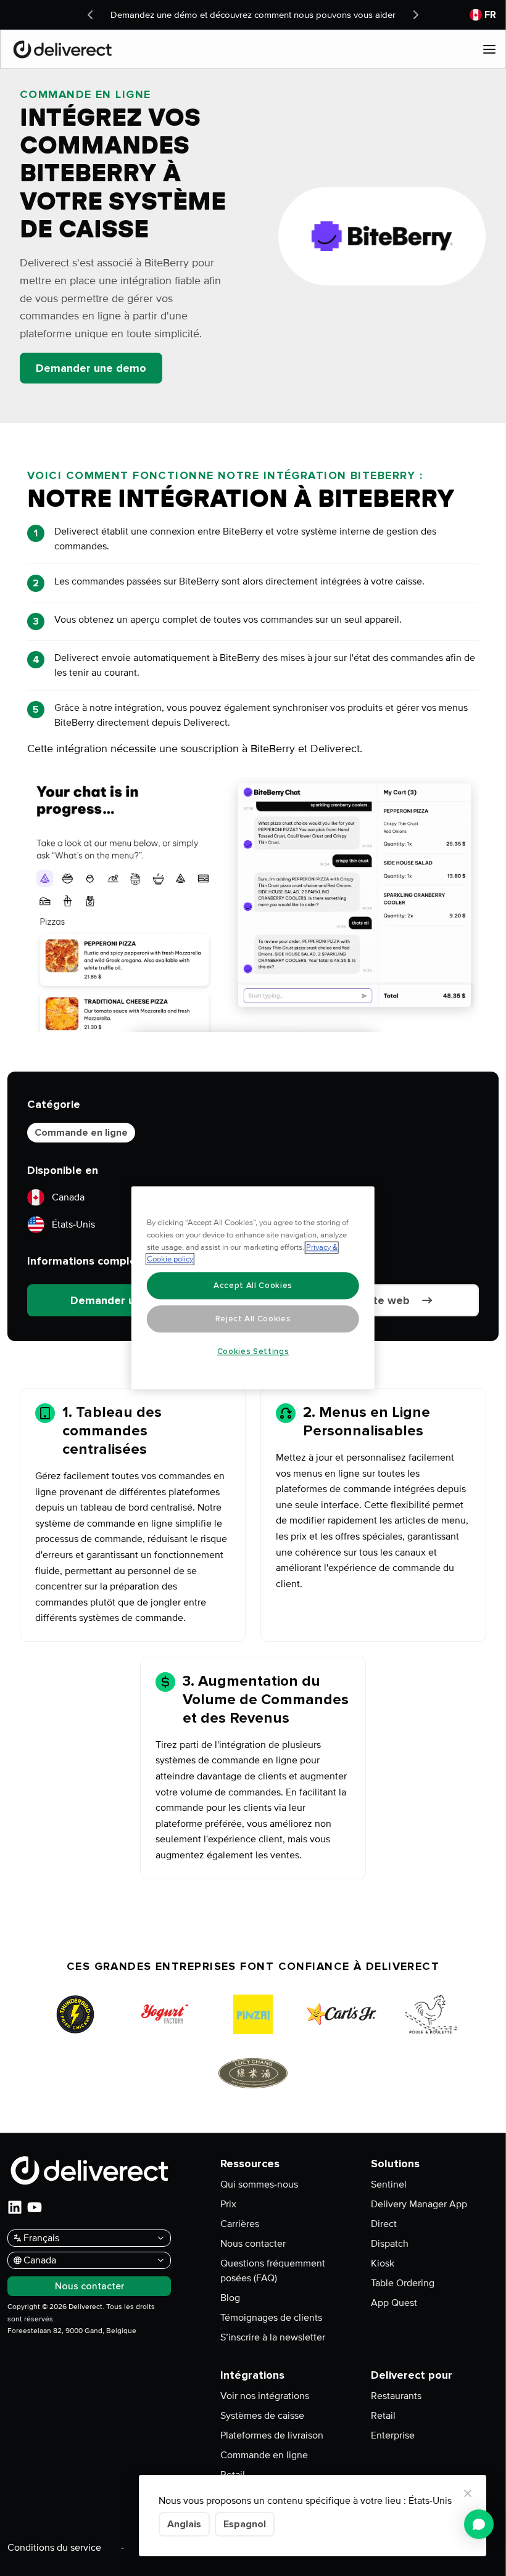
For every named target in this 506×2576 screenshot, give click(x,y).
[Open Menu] (489, 49)
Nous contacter (253, 2244)
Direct (384, 2224)
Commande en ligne (81, 1133)
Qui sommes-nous (259, 2184)
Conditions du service (54, 2548)
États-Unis (73, 1224)
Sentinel (389, 2184)
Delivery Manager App (419, 2204)
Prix (228, 2204)
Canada (68, 1197)
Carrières (240, 2224)
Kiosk (383, 2263)
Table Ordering (403, 2283)
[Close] (468, 2493)
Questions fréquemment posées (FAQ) (273, 2271)
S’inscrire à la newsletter (273, 2337)
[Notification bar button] (90, 15)
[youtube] (35, 2207)
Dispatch (390, 2244)
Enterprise (393, 2435)
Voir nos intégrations (265, 2396)
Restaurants (396, 2396)
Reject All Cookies (253, 1319)
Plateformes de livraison (272, 2435)
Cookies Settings (253, 1352)
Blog (230, 2298)
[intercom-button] (479, 2524)
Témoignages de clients (271, 2318)
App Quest (394, 2303)
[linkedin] (15, 2207)
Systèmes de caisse (262, 2416)
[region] (253, 1288)
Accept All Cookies (253, 1286)
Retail (383, 2416)
